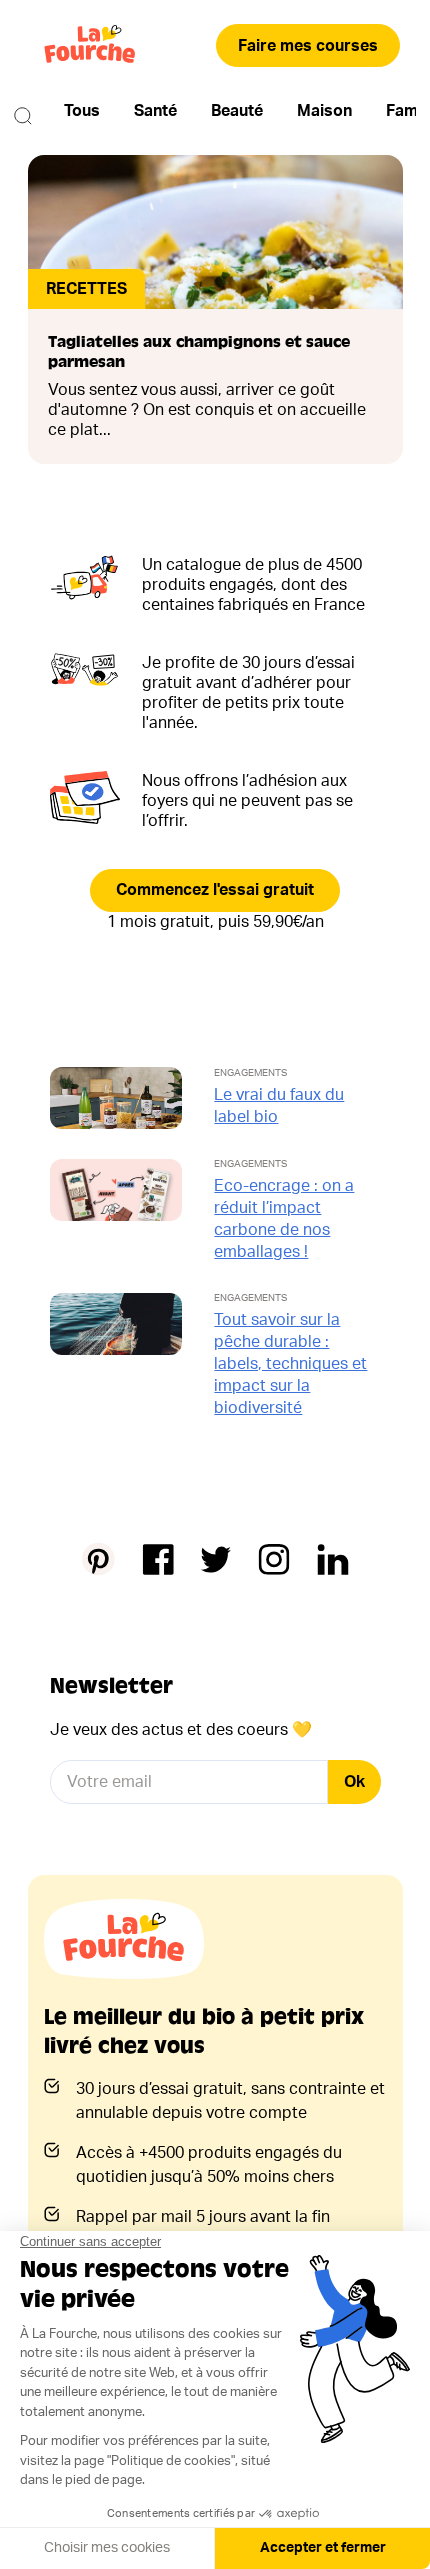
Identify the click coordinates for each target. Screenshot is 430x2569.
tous (82, 111)
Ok (354, 1782)
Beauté (237, 111)
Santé (155, 111)
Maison (324, 111)
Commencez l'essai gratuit (215, 890)
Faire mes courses (308, 46)
